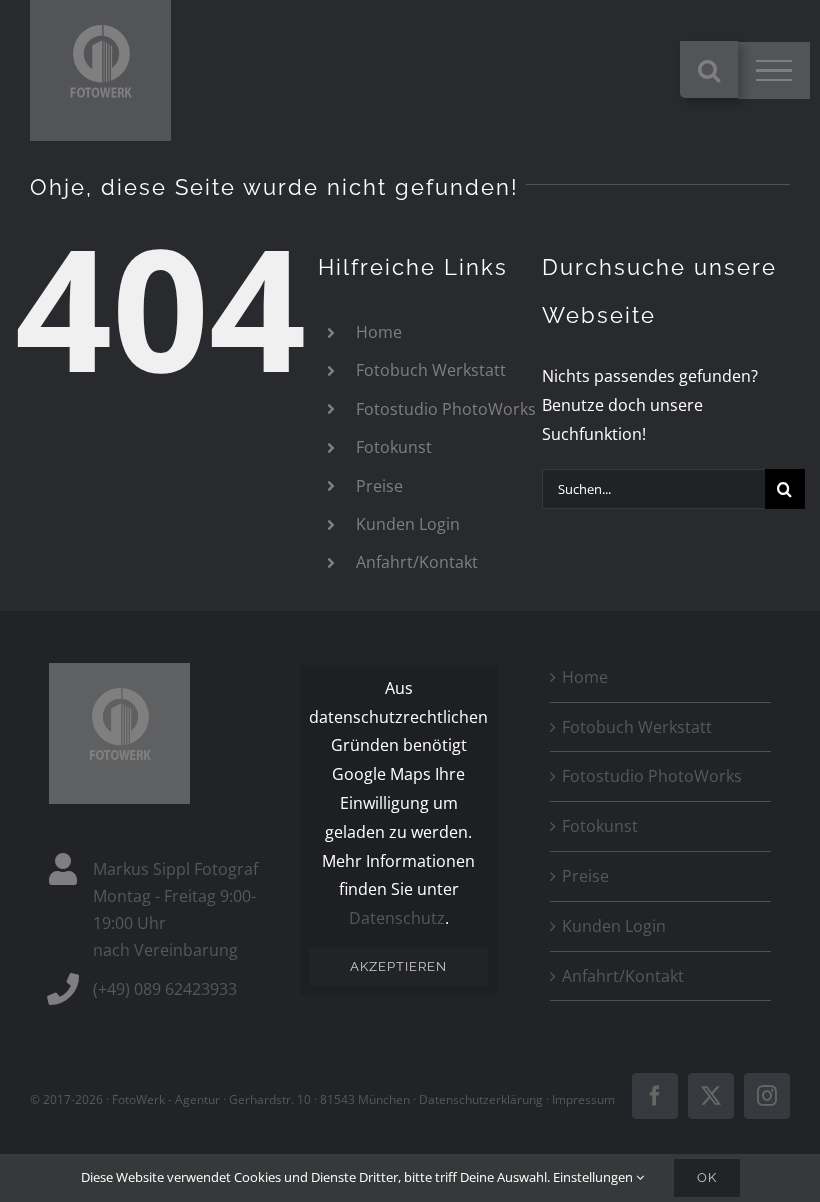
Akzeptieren (398, 966)
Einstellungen (594, 1177)
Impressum (583, 1099)
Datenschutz (397, 918)
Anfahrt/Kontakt (417, 562)
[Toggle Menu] (774, 71)
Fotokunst (394, 447)
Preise (379, 486)
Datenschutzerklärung (481, 1099)
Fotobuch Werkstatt (431, 370)
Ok (707, 1177)
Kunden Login (408, 524)
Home (379, 332)
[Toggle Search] (709, 70)
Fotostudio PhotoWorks (446, 409)
